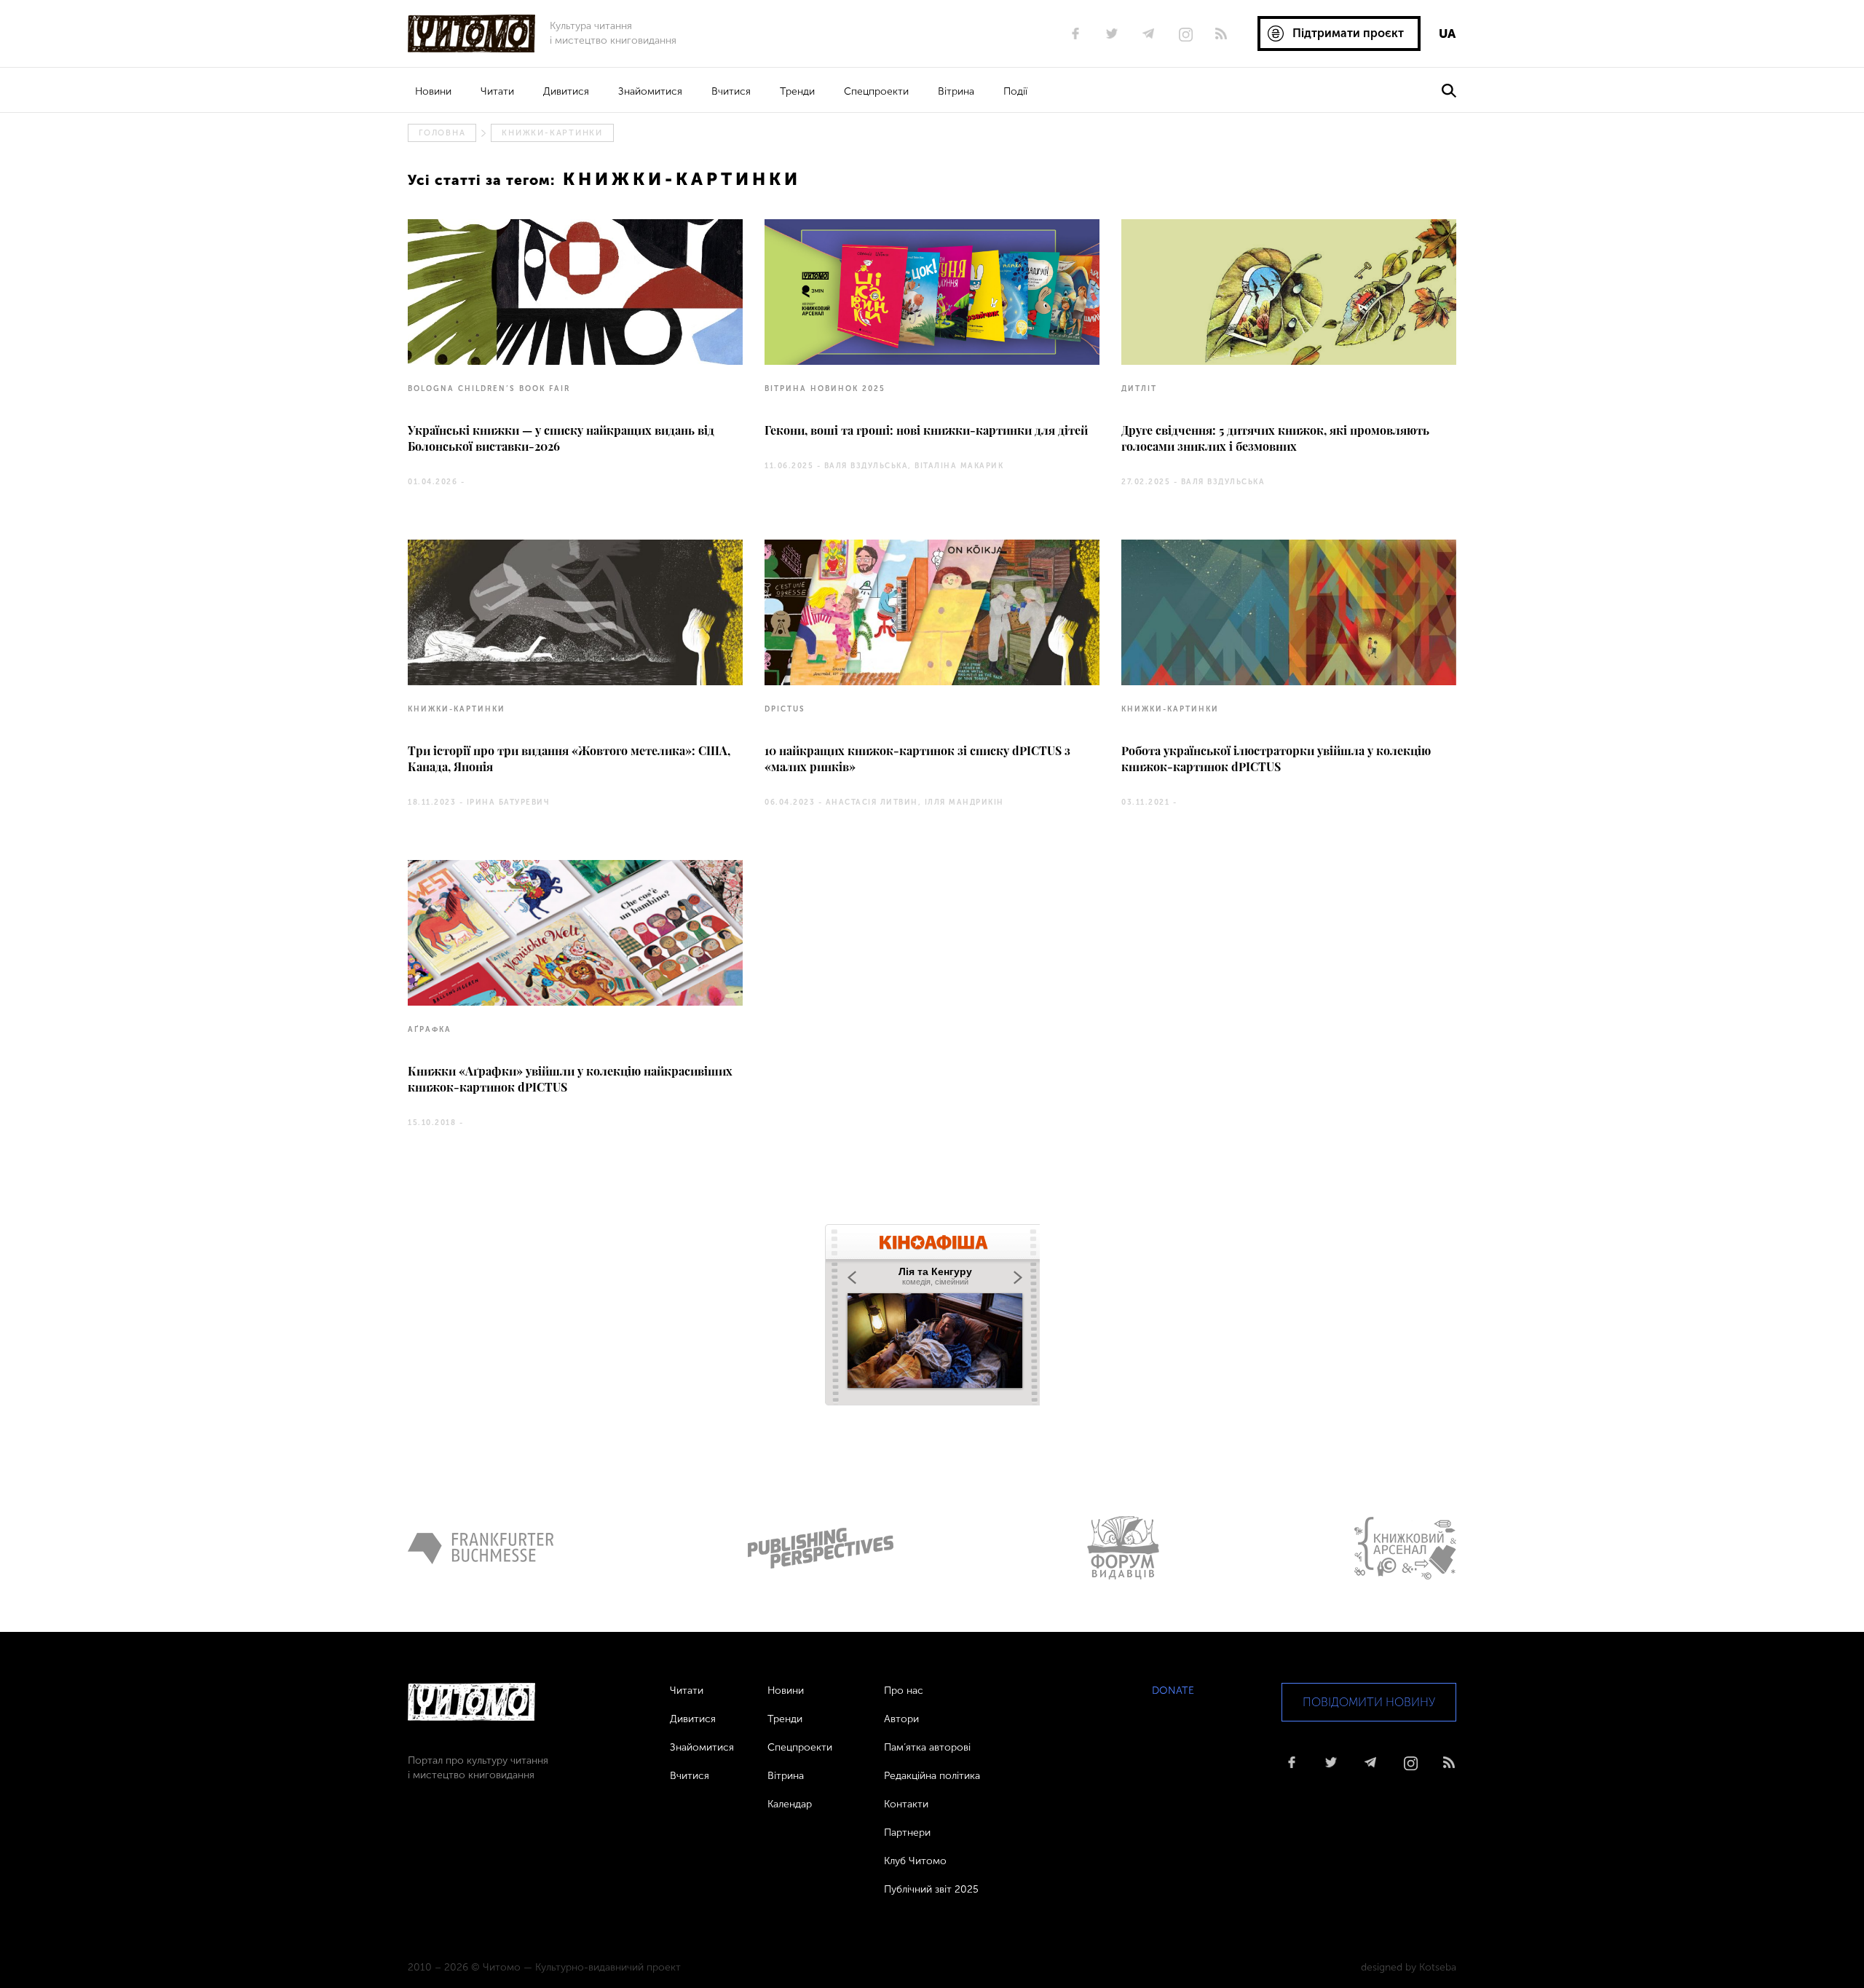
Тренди (797, 91)
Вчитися (731, 91)
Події (1015, 91)
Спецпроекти (876, 91)
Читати (497, 91)
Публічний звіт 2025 (931, 1889)
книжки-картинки (552, 133)
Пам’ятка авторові (927, 1747)
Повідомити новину (1369, 1702)
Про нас (904, 1691)
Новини (433, 91)
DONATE (1173, 1691)
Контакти (906, 1804)
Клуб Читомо (915, 1861)
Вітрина (956, 91)
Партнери (907, 1833)
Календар (790, 1804)
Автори (901, 1719)
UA (1447, 33)
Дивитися (566, 91)
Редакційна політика (932, 1776)
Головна (442, 133)
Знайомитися (650, 91)
